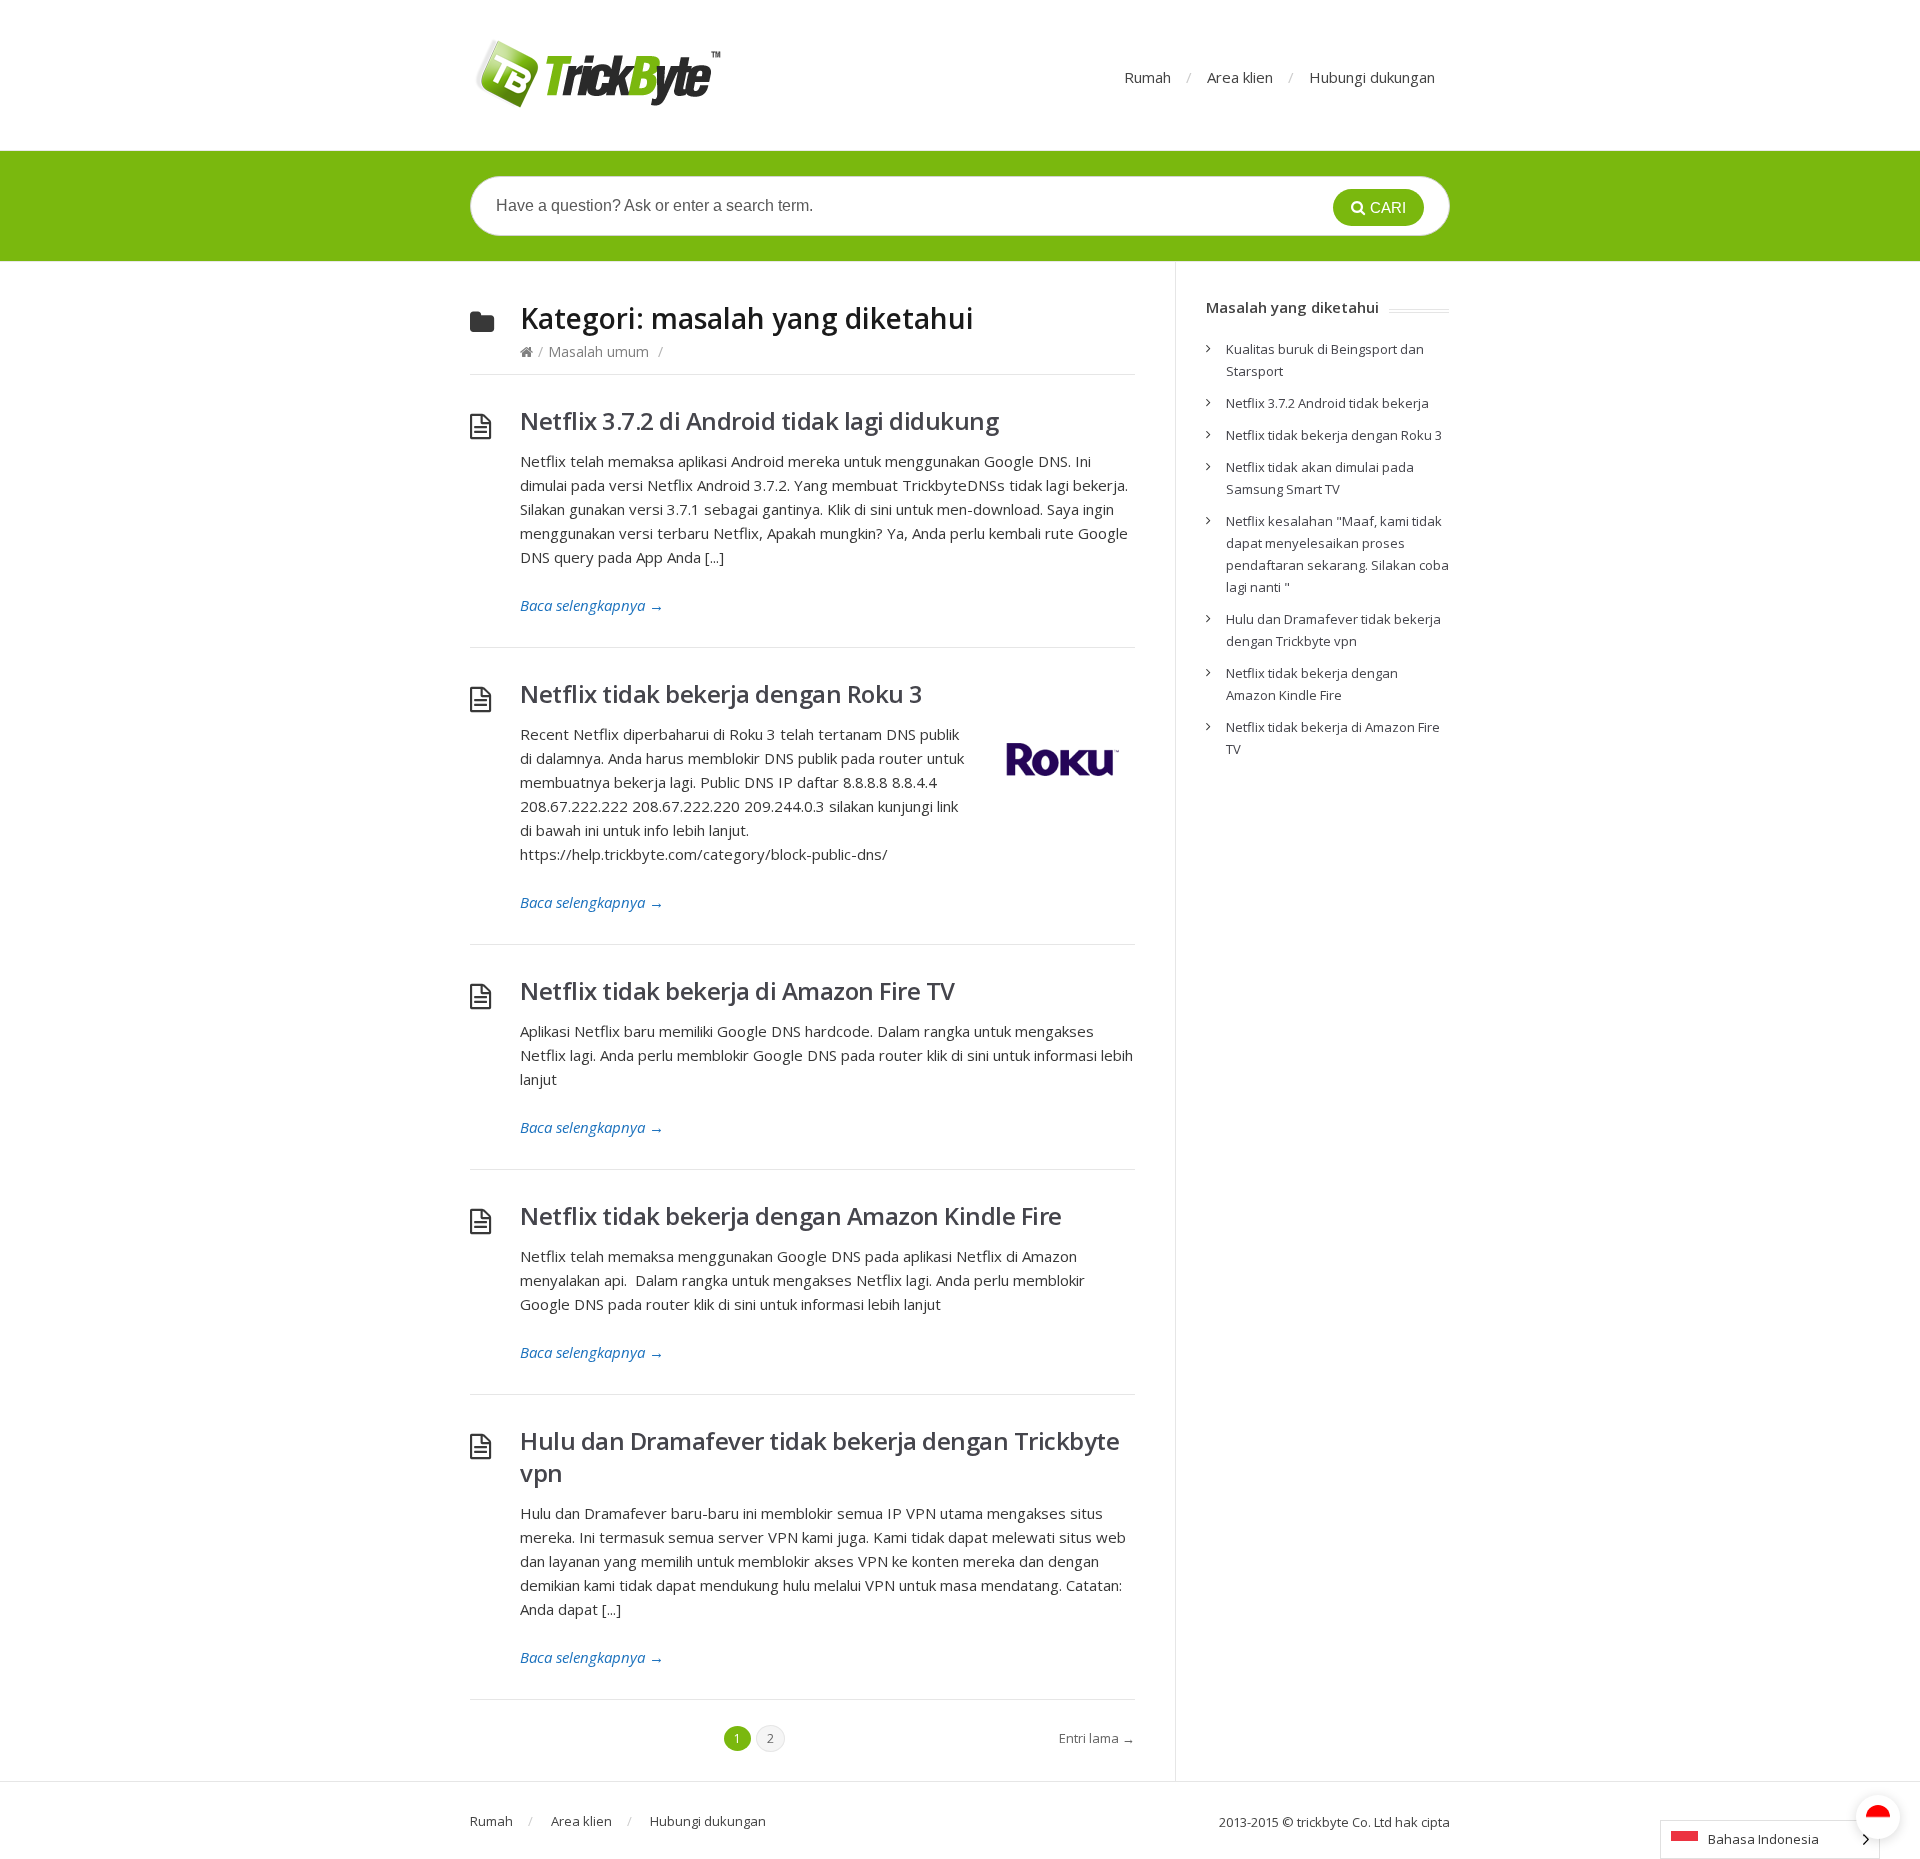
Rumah (1147, 77)
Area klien (1240, 77)
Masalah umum (598, 351)
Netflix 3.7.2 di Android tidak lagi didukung (759, 420)
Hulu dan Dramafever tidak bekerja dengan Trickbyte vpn (819, 1456)
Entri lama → (1097, 1738)
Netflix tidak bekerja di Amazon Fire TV (737, 990)
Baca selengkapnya (592, 605)
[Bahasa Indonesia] (1878, 1817)
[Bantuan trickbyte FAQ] (596, 75)
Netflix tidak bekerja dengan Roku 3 (721, 693)
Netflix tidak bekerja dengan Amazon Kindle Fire (791, 1215)
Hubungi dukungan (1372, 77)
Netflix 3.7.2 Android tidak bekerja (1327, 403)
